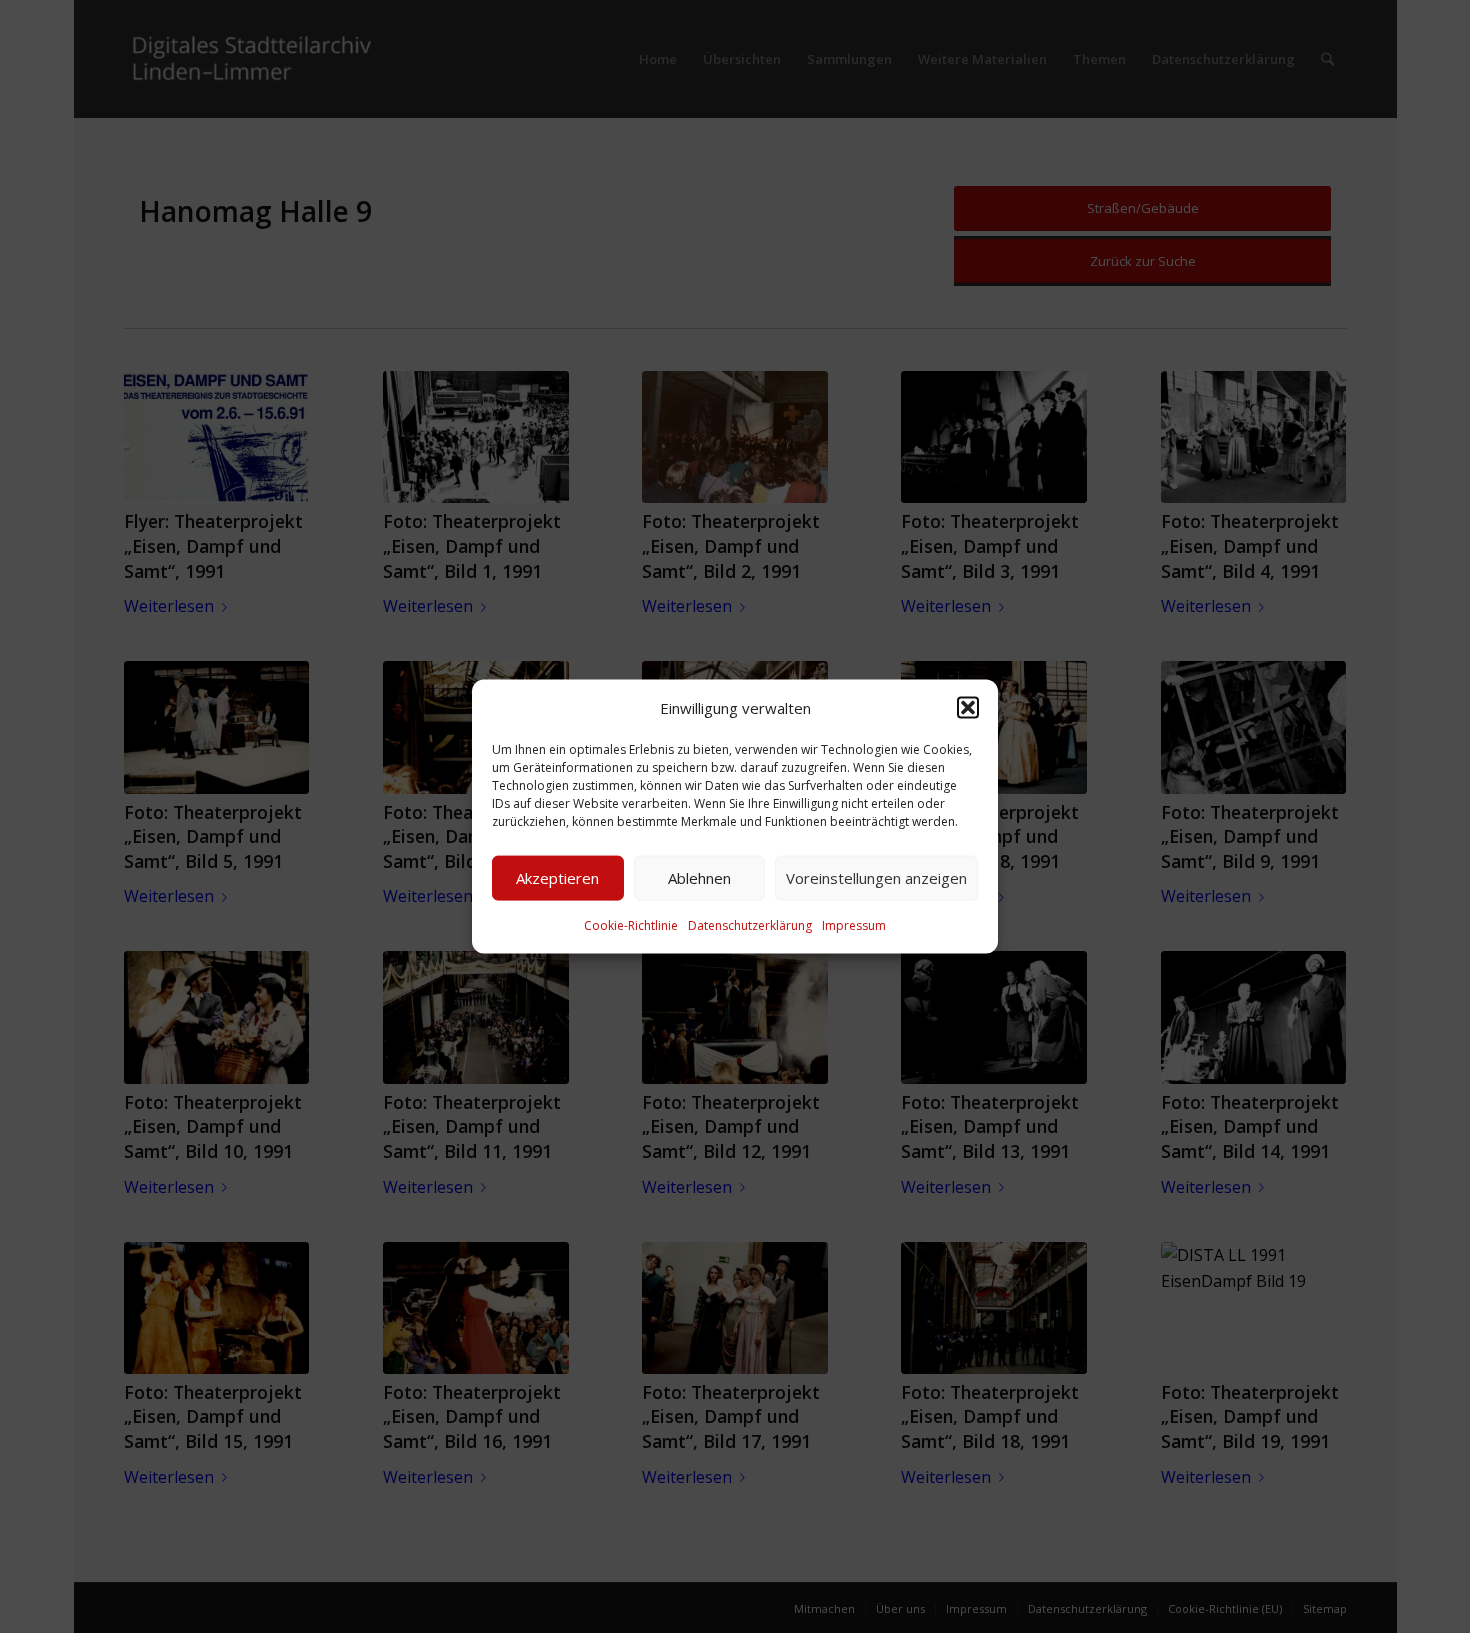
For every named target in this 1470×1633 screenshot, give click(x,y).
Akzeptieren (557, 878)
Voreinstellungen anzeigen (876, 878)
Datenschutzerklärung (750, 925)
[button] (968, 707)
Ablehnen (699, 878)
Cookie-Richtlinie (631, 925)
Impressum (854, 925)
